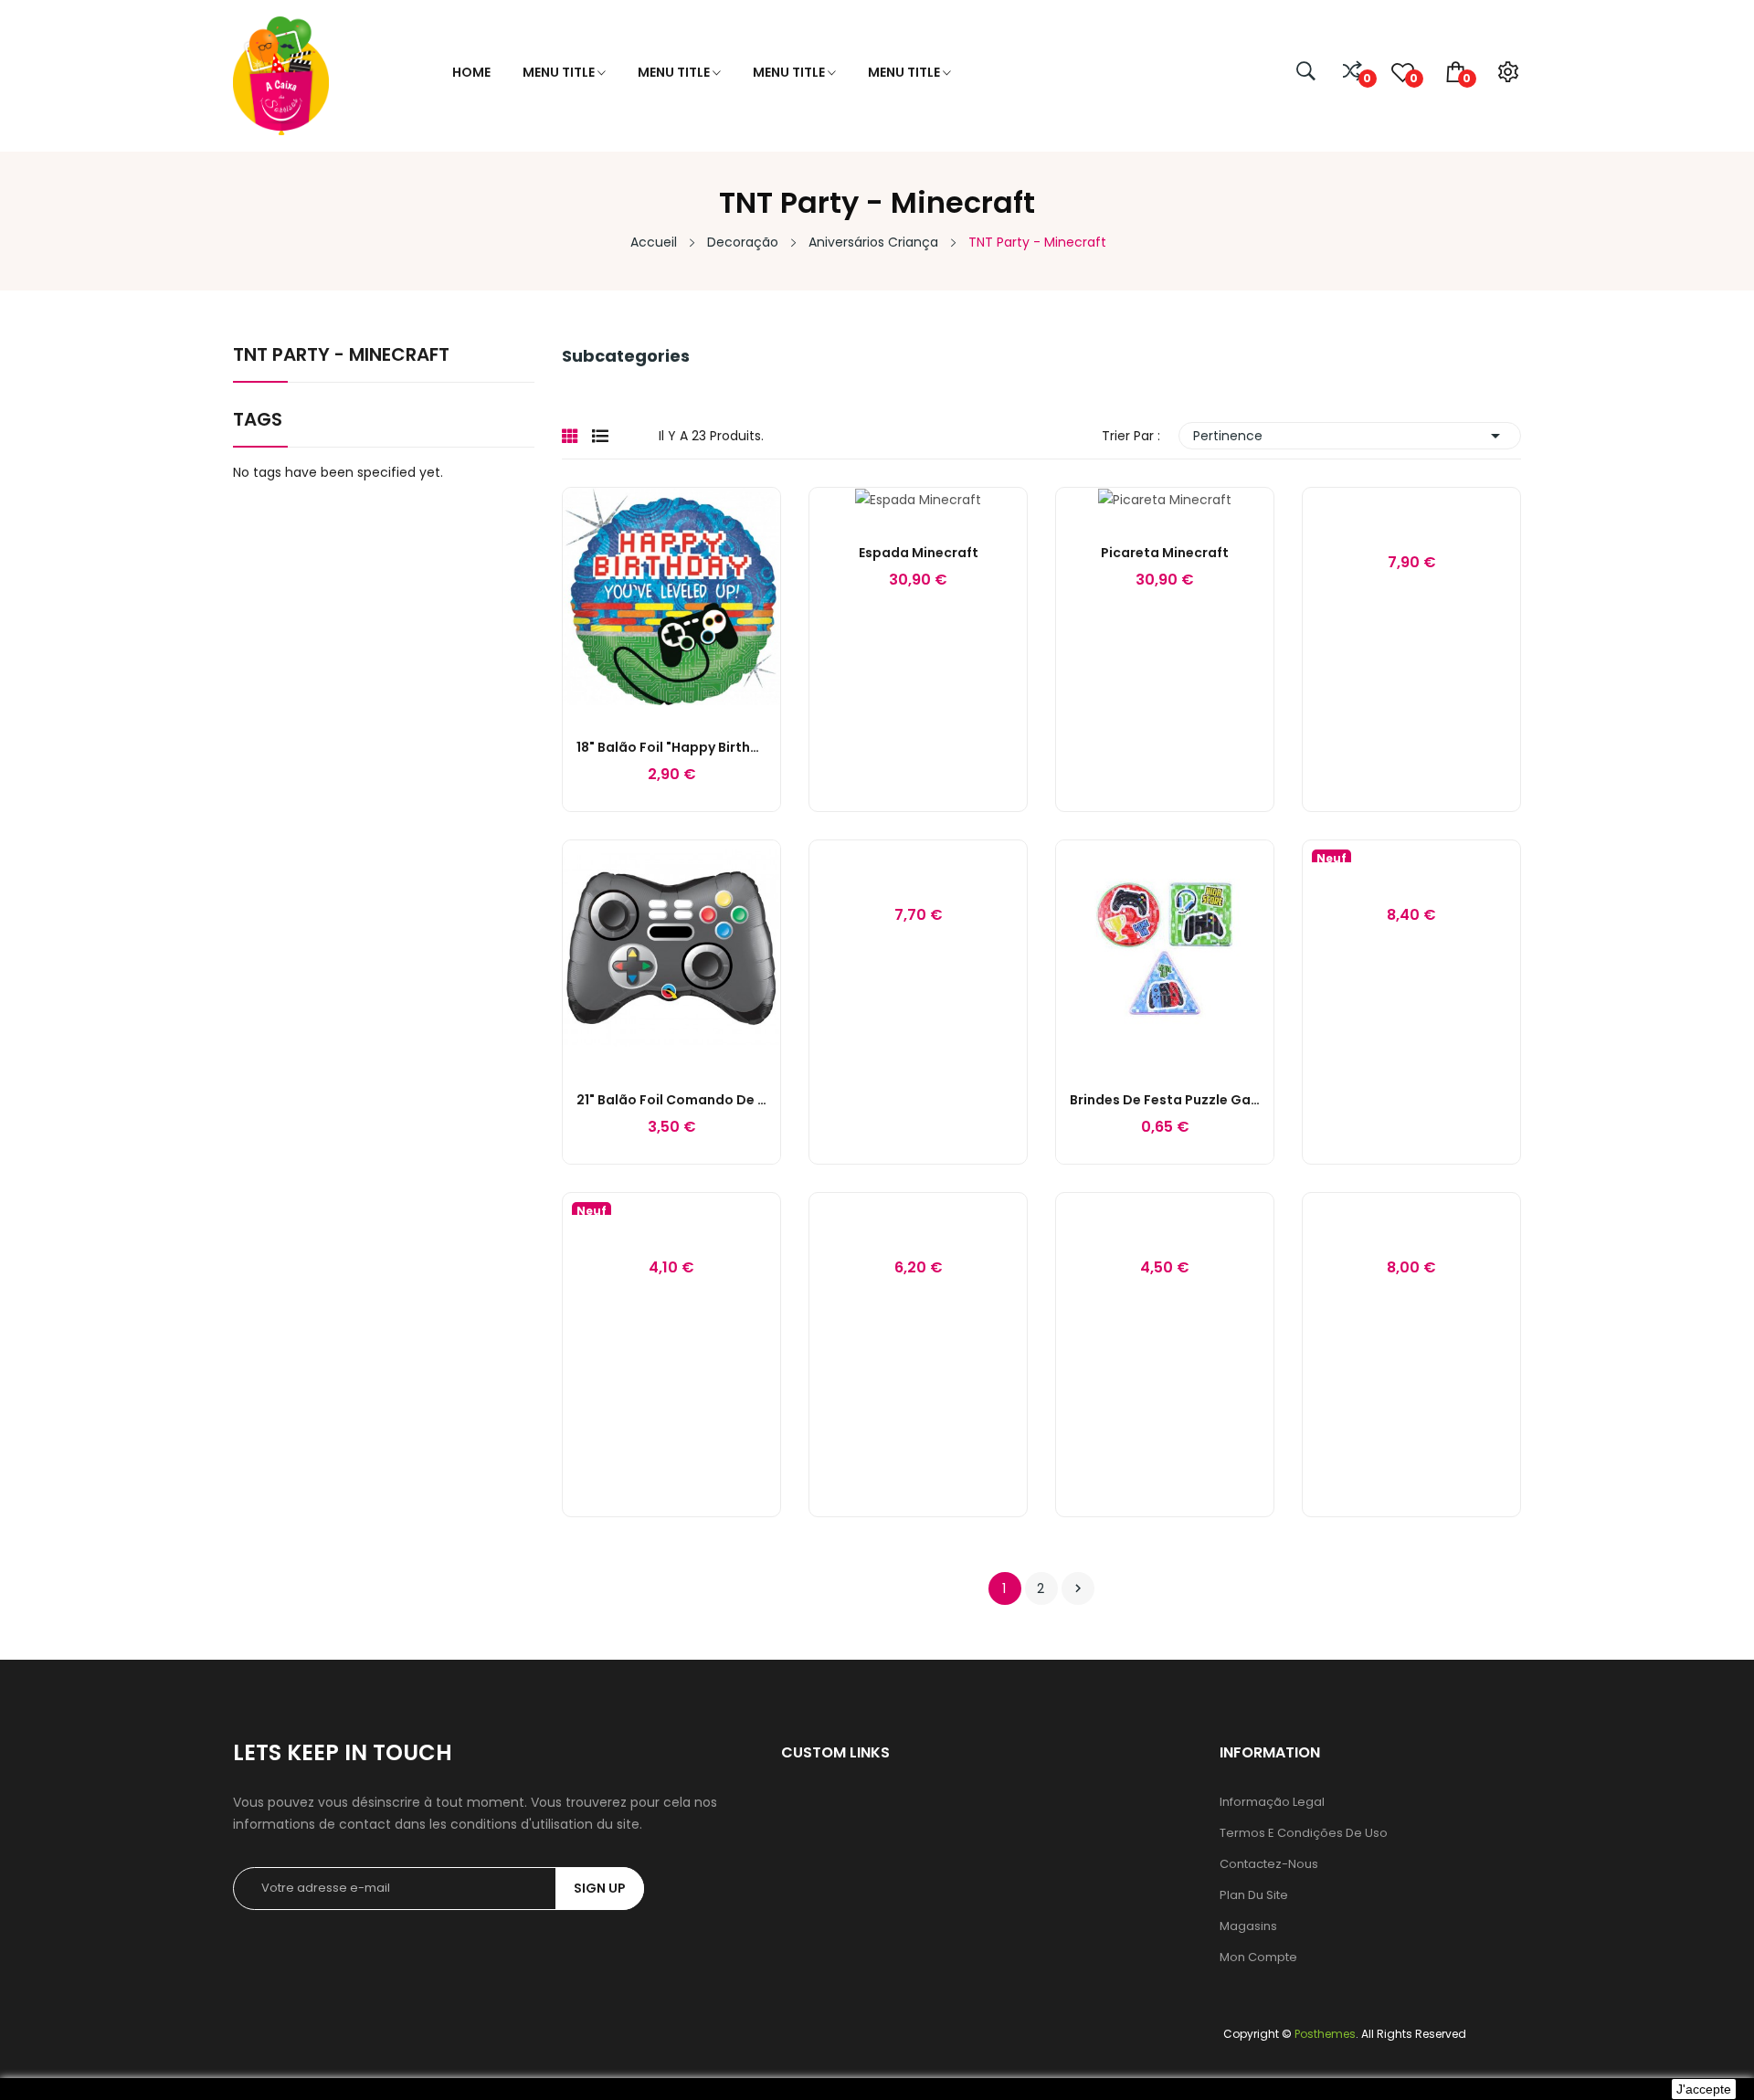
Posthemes (1325, 2034)
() (1412, 78)
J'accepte (1704, 2089)
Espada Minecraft (919, 553)
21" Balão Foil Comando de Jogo (671, 1100)
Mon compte (1258, 1957)
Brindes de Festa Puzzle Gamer (1165, 1100)
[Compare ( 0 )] (1352, 72)
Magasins (1248, 1926)
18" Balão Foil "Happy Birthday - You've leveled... (671, 747)
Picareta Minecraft (1165, 553)
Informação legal (1272, 1802)
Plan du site (1254, 1895)
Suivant (1078, 1588)
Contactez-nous (1269, 1864)
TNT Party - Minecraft (341, 356)
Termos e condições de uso (1304, 1833)
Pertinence (1350, 436)
